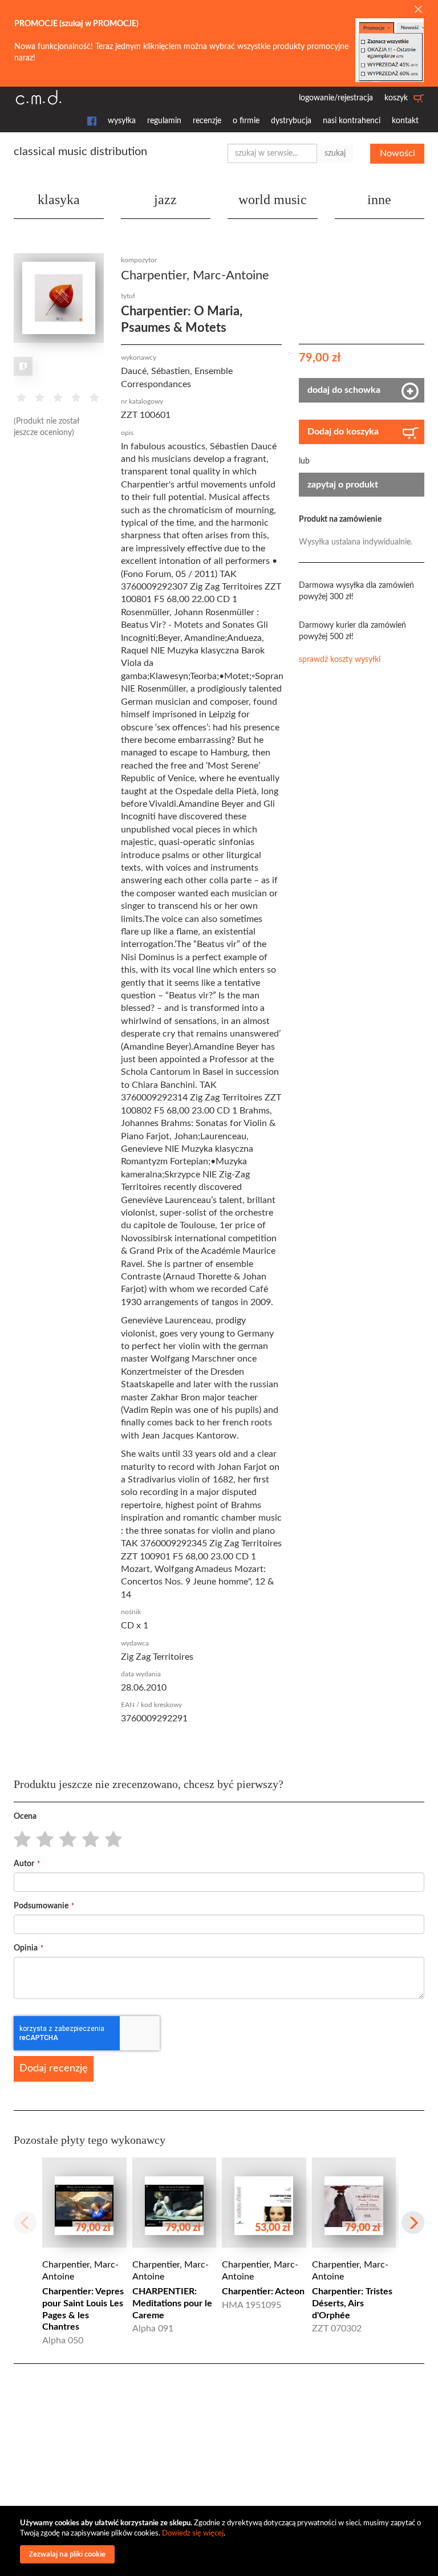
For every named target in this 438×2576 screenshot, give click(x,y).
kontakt (405, 121)
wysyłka (122, 121)
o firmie (246, 121)
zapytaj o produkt (343, 485)
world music (273, 200)
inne (379, 200)
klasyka (59, 200)
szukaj (335, 153)
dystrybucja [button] (291, 121)
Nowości (398, 153)
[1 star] (19, 1840)
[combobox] (272, 153)
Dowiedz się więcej (193, 2534)
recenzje (207, 121)
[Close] (418, 10)
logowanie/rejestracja (336, 98)
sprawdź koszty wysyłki (340, 660)
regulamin (164, 121)
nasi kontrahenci (352, 121)
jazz (165, 200)
